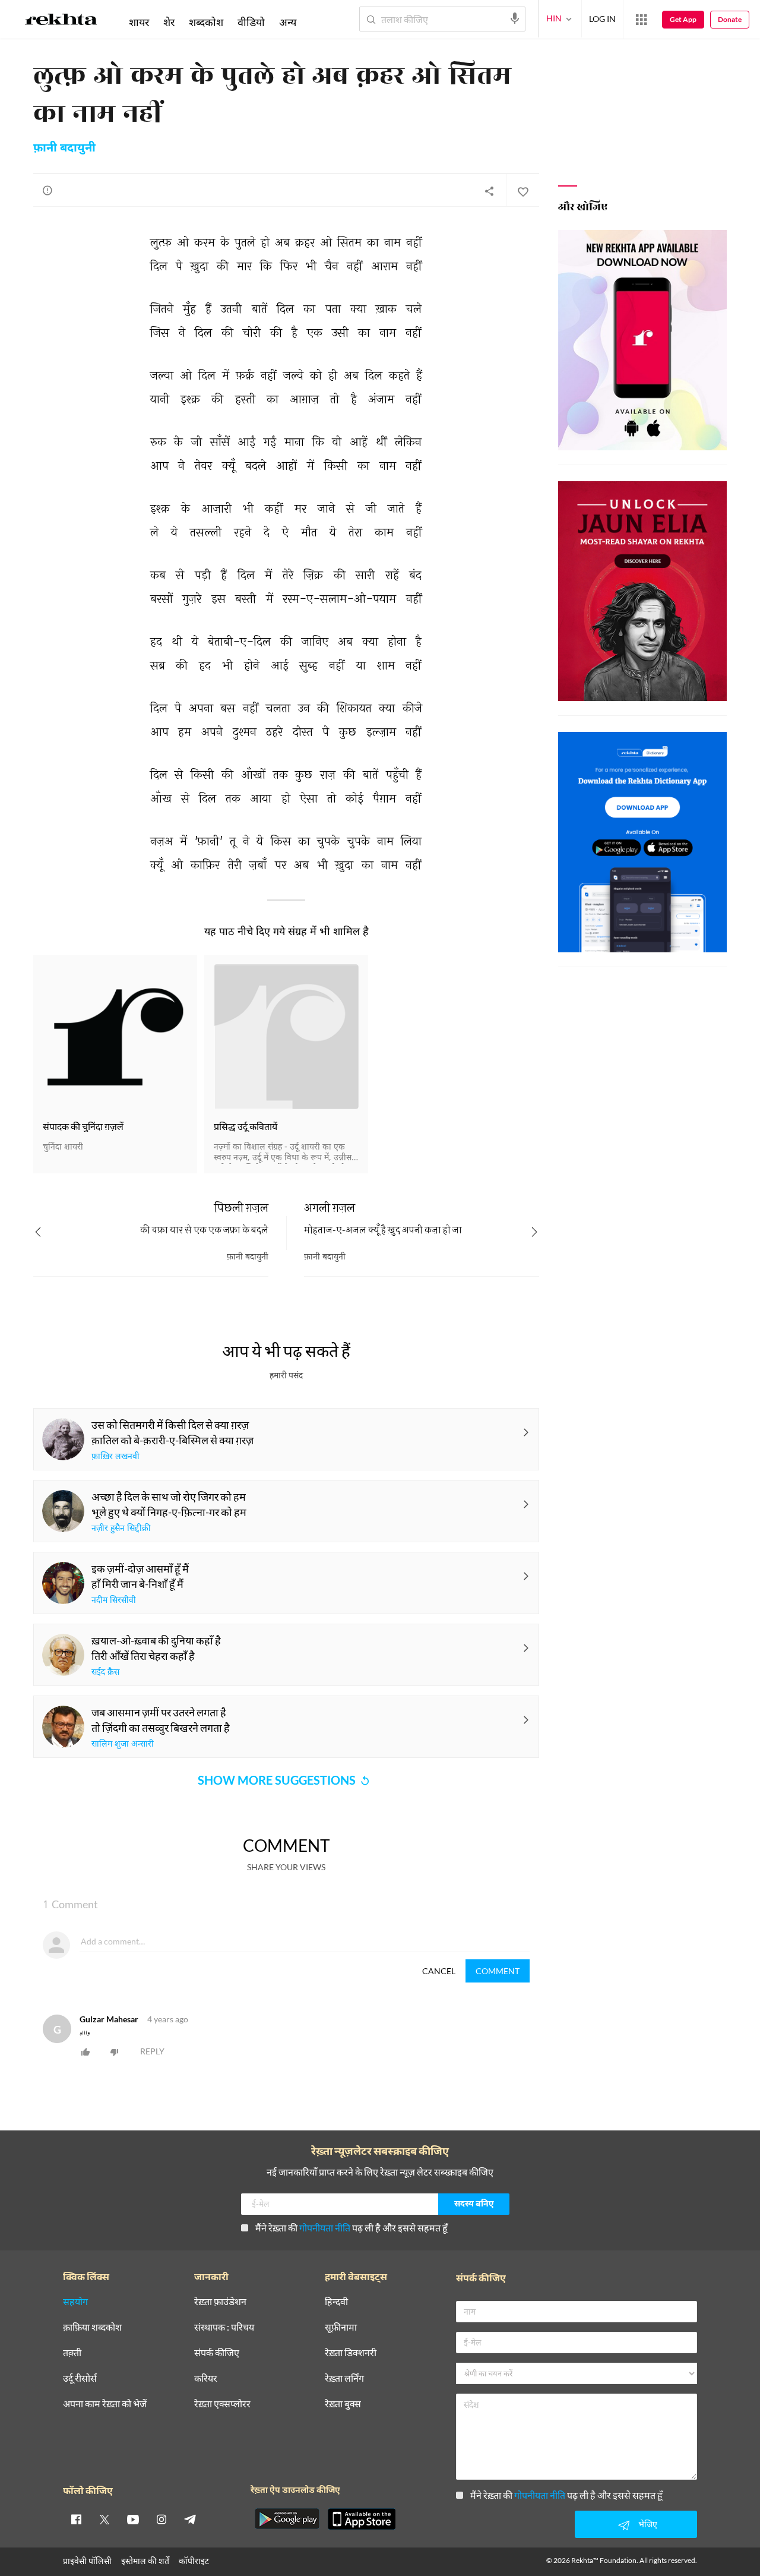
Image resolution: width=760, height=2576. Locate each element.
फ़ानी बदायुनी (64, 149)
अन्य (288, 22)
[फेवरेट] (522, 191)
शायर (139, 22)
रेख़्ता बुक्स (343, 2404)
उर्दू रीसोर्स (80, 2378)
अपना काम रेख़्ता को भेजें (105, 2404)
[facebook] (76, 2519)
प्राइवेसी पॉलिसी (87, 2561)
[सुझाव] (47, 190)
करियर (206, 2378)
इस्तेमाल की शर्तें (145, 2561)
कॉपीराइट (194, 2561)
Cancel (439, 1971)
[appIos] (362, 2519)
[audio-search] (515, 18)
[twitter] (104, 2519)
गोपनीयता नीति (325, 2228)
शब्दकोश (206, 22)
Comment (498, 1971)
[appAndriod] (287, 2519)
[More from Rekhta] (641, 20)
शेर (169, 22)
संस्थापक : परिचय (224, 2327)
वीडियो (251, 22)
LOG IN (602, 19)
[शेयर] (489, 191)
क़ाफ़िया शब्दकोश (92, 2327)
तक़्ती (72, 2353)
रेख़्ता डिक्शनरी (351, 2353)
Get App (683, 19)
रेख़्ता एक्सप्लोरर (222, 2404)
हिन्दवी (336, 2302)
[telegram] (190, 2519)
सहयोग (75, 2302)
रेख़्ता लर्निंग (344, 2378)
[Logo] (61, 21)
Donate (730, 19)
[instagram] (161, 2519)
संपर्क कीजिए (217, 2353)
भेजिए (648, 2524)
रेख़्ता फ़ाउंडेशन (220, 2302)
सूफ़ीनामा (341, 2327)
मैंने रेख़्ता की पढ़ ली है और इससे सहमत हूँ (351, 2228)
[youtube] (133, 2519)
